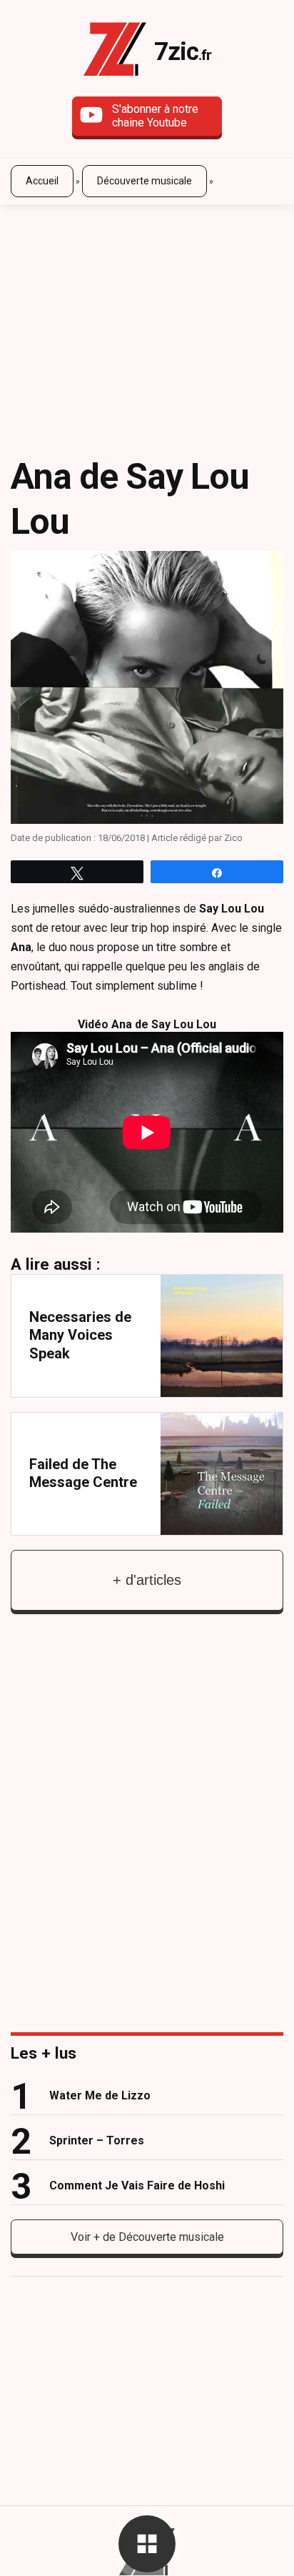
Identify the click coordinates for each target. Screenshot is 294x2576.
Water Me (100, 2095)
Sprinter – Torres (97, 2140)
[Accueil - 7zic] (115, 52)
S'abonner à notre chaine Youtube (155, 116)
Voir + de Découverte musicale (147, 2237)
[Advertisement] (147, 319)
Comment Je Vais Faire (137, 2185)
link (147, 1336)
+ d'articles (147, 1580)
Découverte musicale (145, 181)
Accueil (42, 181)
